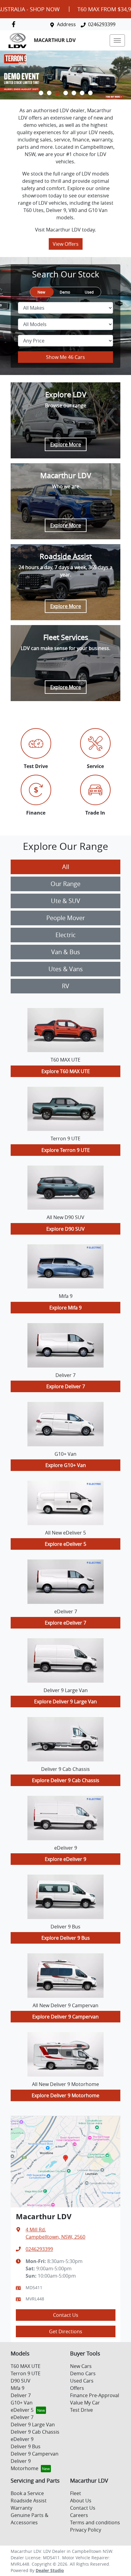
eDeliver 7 (22, 2417)
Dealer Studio (50, 2570)
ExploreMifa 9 (65, 1308)
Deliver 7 (21, 2395)
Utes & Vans (66, 969)
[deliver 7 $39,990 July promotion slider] (74, 93)
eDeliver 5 (22, 2410)
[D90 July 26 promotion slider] (49, 93)
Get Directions (66, 2331)
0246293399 (102, 24)
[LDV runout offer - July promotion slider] (41, 93)
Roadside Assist (29, 2501)
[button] (117, 40)
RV (65, 986)
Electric (66, 935)
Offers (77, 2388)
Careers (79, 2515)
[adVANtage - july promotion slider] (82, 93)
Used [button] (89, 292)
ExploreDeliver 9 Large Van (65, 1702)
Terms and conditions (95, 2522)
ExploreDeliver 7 (66, 1386)
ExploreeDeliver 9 (65, 1859)
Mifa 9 (18, 2388)
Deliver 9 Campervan (35, 2454)
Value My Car (85, 2403)
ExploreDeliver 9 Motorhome (65, 2095)
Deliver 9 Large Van (33, 2425)
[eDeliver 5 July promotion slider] (66, 93)
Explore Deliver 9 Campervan (65, 2017)
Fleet (76, 2493)
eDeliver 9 (22, 2439)
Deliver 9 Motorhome (25, 2465)
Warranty (21, 2508)
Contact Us (66, 2315)
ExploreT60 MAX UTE (66, 1071)
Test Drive (81, 2410)
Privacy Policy (86, 2530)
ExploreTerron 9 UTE (66, 1150)
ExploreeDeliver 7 (65, 1623)
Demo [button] (65, 292)
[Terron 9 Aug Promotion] (65, 75)
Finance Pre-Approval (95, 2395)
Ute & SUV (65, 901)
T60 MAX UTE (26, 2366)
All (66, 867)
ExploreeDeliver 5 (65, 1544)
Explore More (66, 444)
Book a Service (27, 2493)
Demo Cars (83, 2373)
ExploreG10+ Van (66, 1465)
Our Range (65, 884)
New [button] (41, 292)
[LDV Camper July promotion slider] (90, 93)
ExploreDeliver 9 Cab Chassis (66, 1780)
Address (66, 24)
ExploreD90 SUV (65, 1229)
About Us (81, 2501)
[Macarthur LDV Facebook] (15, 24)
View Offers (66, 244)
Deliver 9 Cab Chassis (35, 2432)
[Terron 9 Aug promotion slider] (57, 93)
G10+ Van (22, 2403)
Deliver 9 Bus (26, 2446)
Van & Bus (66, 952)
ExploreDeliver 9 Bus (66, 1938)
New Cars (81, 2366)
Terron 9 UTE (26, 2373)
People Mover (66, 918)
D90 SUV (21, 2381)
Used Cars (82, 2381)
